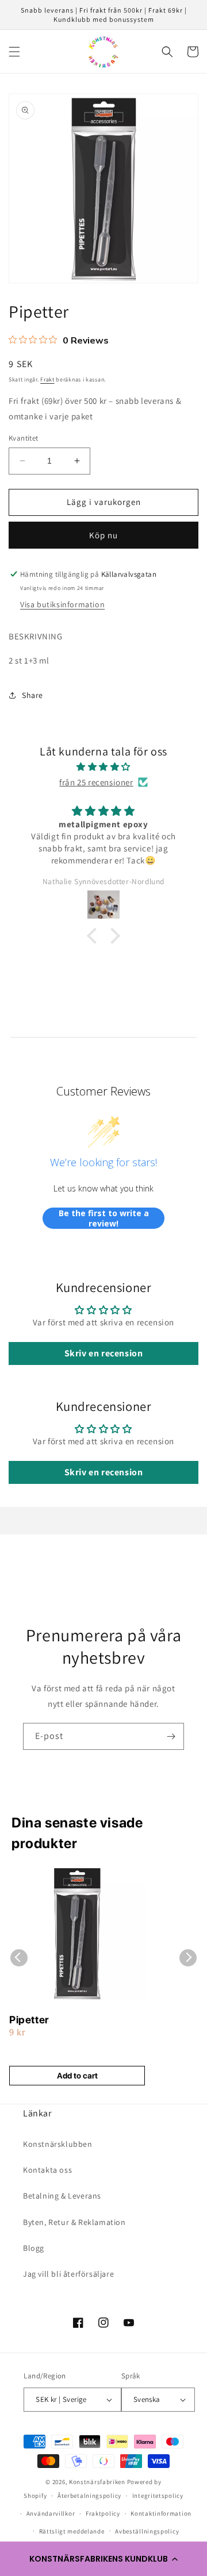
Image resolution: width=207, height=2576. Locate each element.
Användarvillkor (51, 2513)
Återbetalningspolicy (89, 2496)
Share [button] (32, 695)
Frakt (47, 379)
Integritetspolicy (158, 2496)
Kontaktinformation (161, 2513)
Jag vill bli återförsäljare (68, 2274)
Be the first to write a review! (104, 1218)
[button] (103, 2559)
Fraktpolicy (103, 2513)
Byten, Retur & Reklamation (74, 2222)
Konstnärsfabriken (97, 2482)
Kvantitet (24, 438)
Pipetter (29, 2020)
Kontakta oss (47, 2170)
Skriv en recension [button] (104, 1353)
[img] (103, 767)
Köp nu (103, 535)
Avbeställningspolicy (147, 2531)
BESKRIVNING (36, 636)
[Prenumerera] (171, 1736)
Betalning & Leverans (62, 2196)
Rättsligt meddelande (72, 2531)
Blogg (34, 2248)
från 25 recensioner (96, 782)
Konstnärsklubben (58, 2144)
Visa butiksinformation (62, 604)
